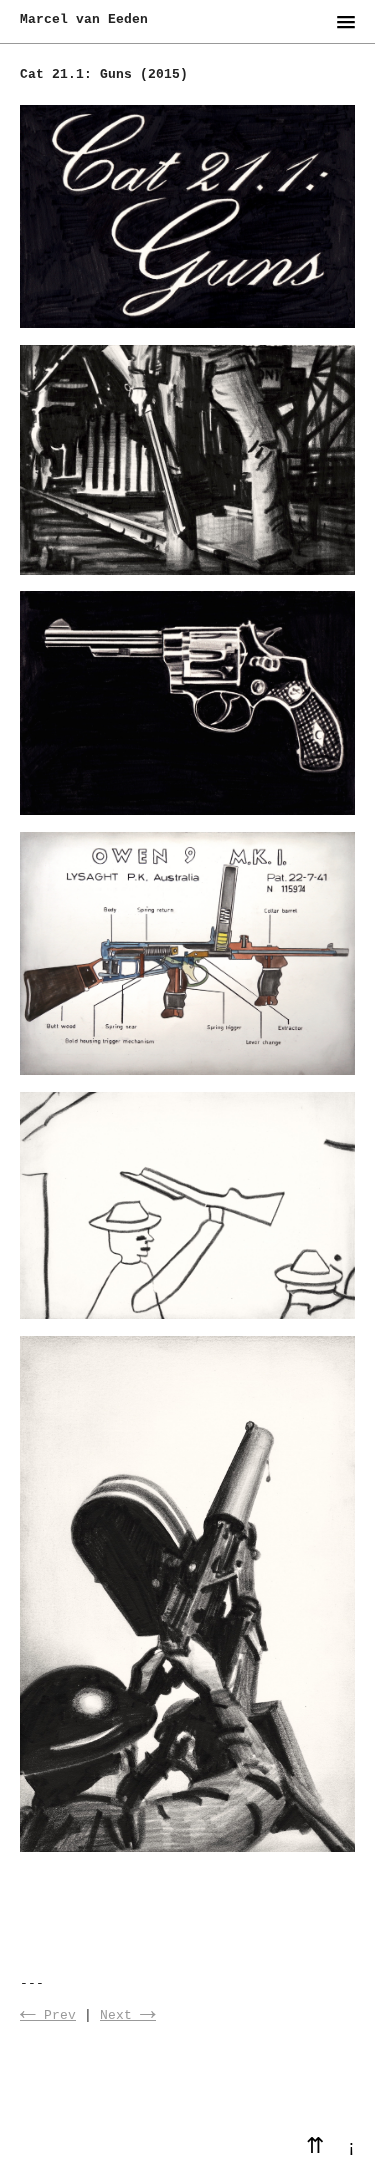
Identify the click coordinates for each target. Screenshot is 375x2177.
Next (128, 2015)
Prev (48, 2015)
